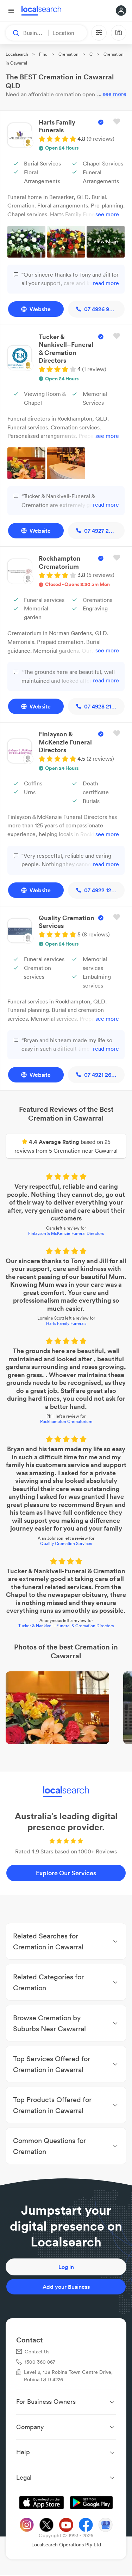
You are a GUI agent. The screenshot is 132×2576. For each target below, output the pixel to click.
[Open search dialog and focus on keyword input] (13, 33)
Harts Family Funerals (66, 1323)
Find (43, 54)
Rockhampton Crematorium (66, 1421)
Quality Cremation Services (66, 1543)
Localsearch (17, 54)
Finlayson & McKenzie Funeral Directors (66, 1233)
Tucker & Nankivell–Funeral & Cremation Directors (66, 1626)
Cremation (68, 54)
